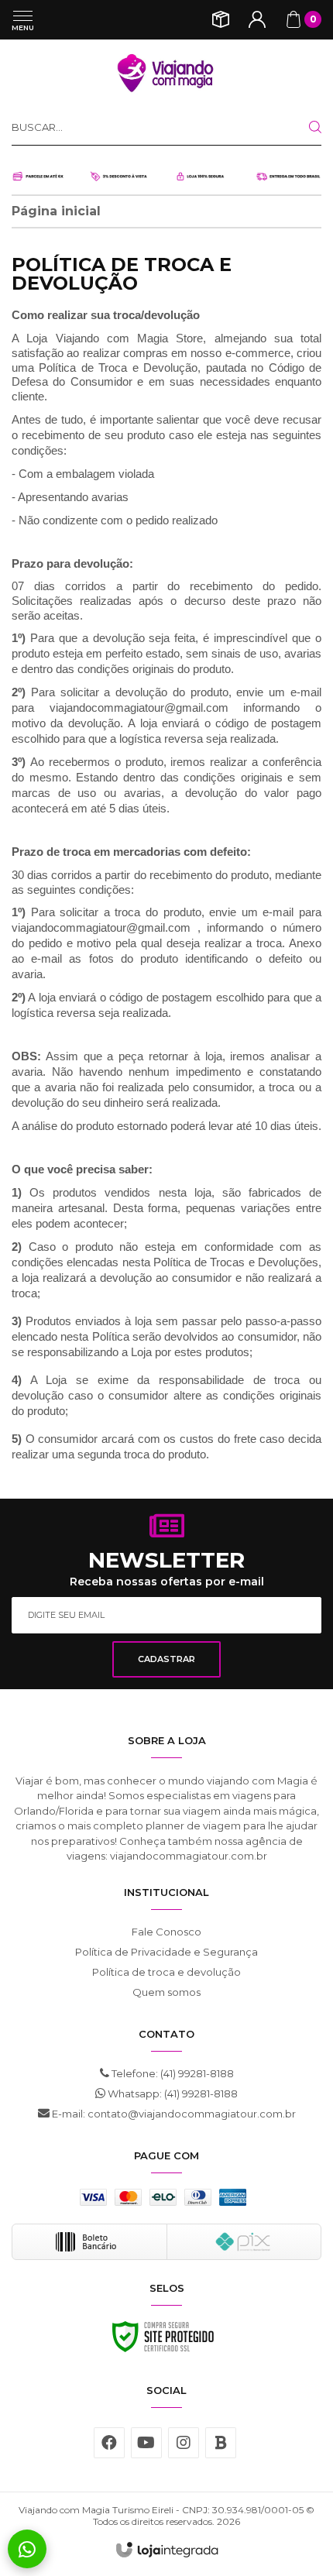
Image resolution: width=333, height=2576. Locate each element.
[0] (294, 19)
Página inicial (56, 211)
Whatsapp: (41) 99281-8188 (172, 2093)
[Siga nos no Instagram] (184, 2443)
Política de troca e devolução (166, 1972)
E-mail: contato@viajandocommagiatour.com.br (173, 2114)
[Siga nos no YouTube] (146, 2443)
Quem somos (166, 1992)
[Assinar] (166, 1659)
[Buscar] (303, 127)
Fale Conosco (166, 1932)
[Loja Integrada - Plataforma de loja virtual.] (167, 2550)
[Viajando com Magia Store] (166, 74)
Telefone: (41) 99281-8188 (172, 2073)
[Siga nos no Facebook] (109, 2443)
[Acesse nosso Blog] (221, 2443)
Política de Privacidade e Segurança (166, 1952)
